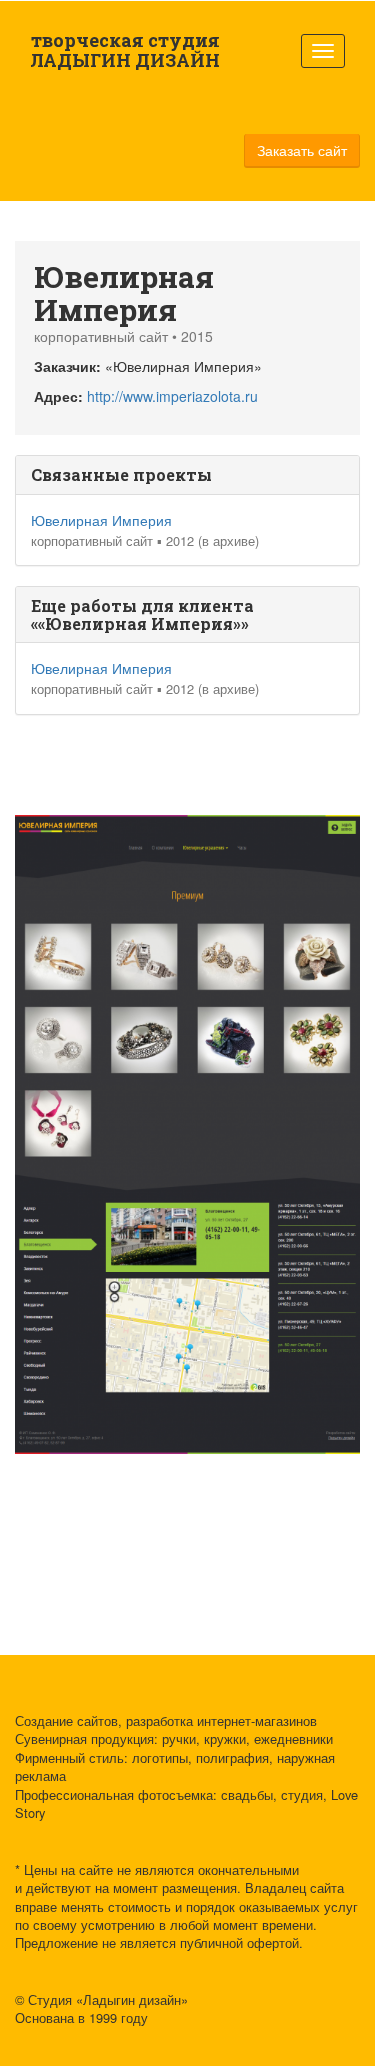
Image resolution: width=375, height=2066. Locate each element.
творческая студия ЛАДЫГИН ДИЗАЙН (125, 50)
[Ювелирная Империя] (190, 943)
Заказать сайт (302, 150)
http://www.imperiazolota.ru (172, 396)
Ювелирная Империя (101, 520)
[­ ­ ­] (323, 51)
